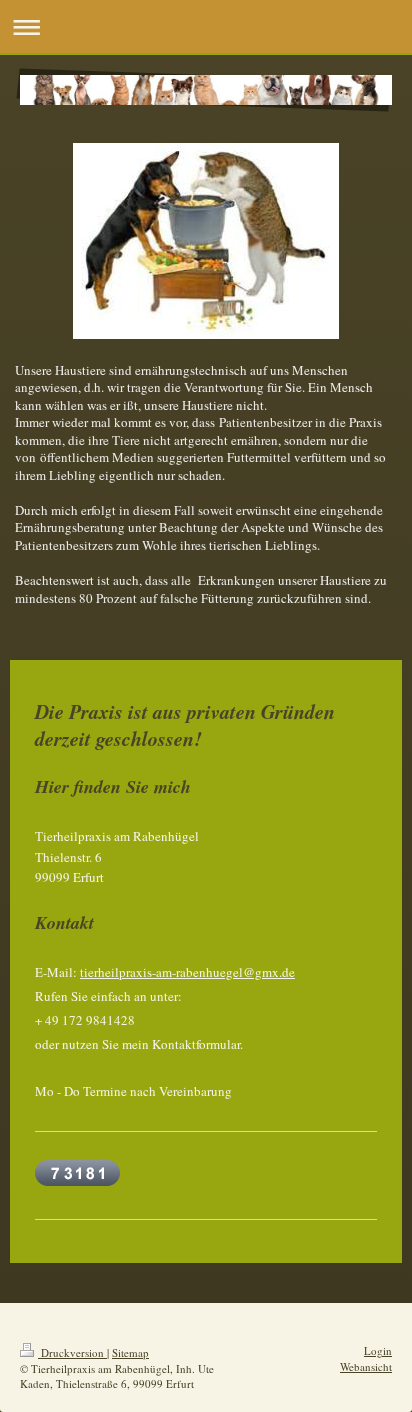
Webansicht (366, 1366)
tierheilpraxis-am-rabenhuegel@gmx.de (187, 972)
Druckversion (72, 1352)
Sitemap (130, 1352)
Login (378, 1350)
